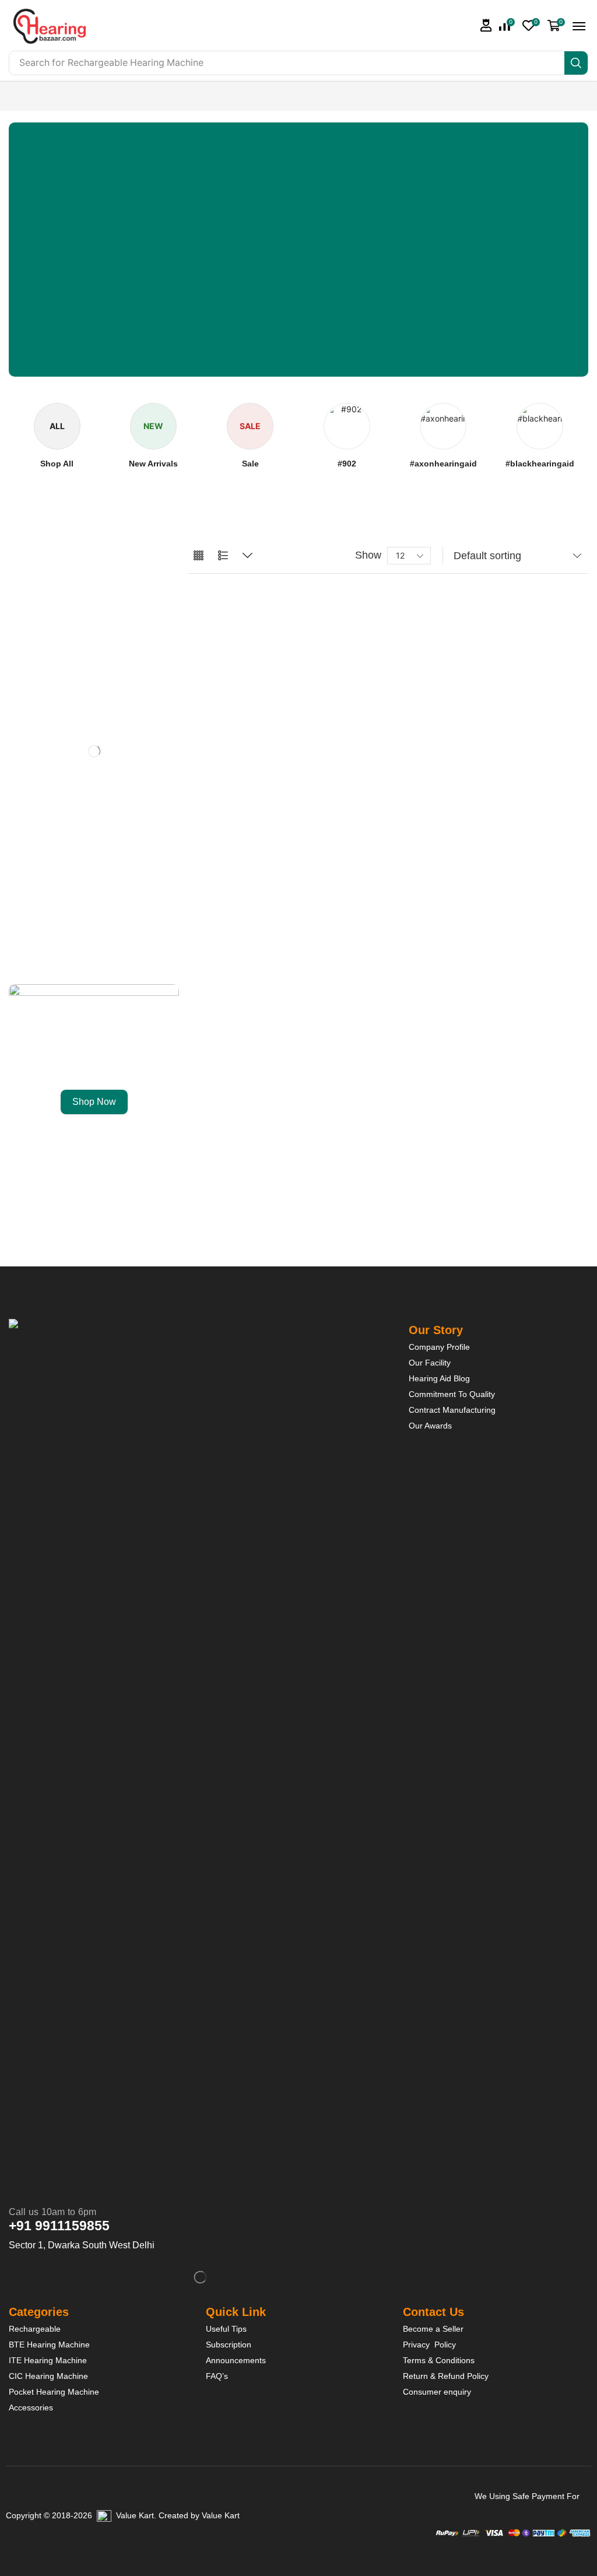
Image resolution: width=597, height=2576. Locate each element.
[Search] (576, 63)
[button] (486, 25)
